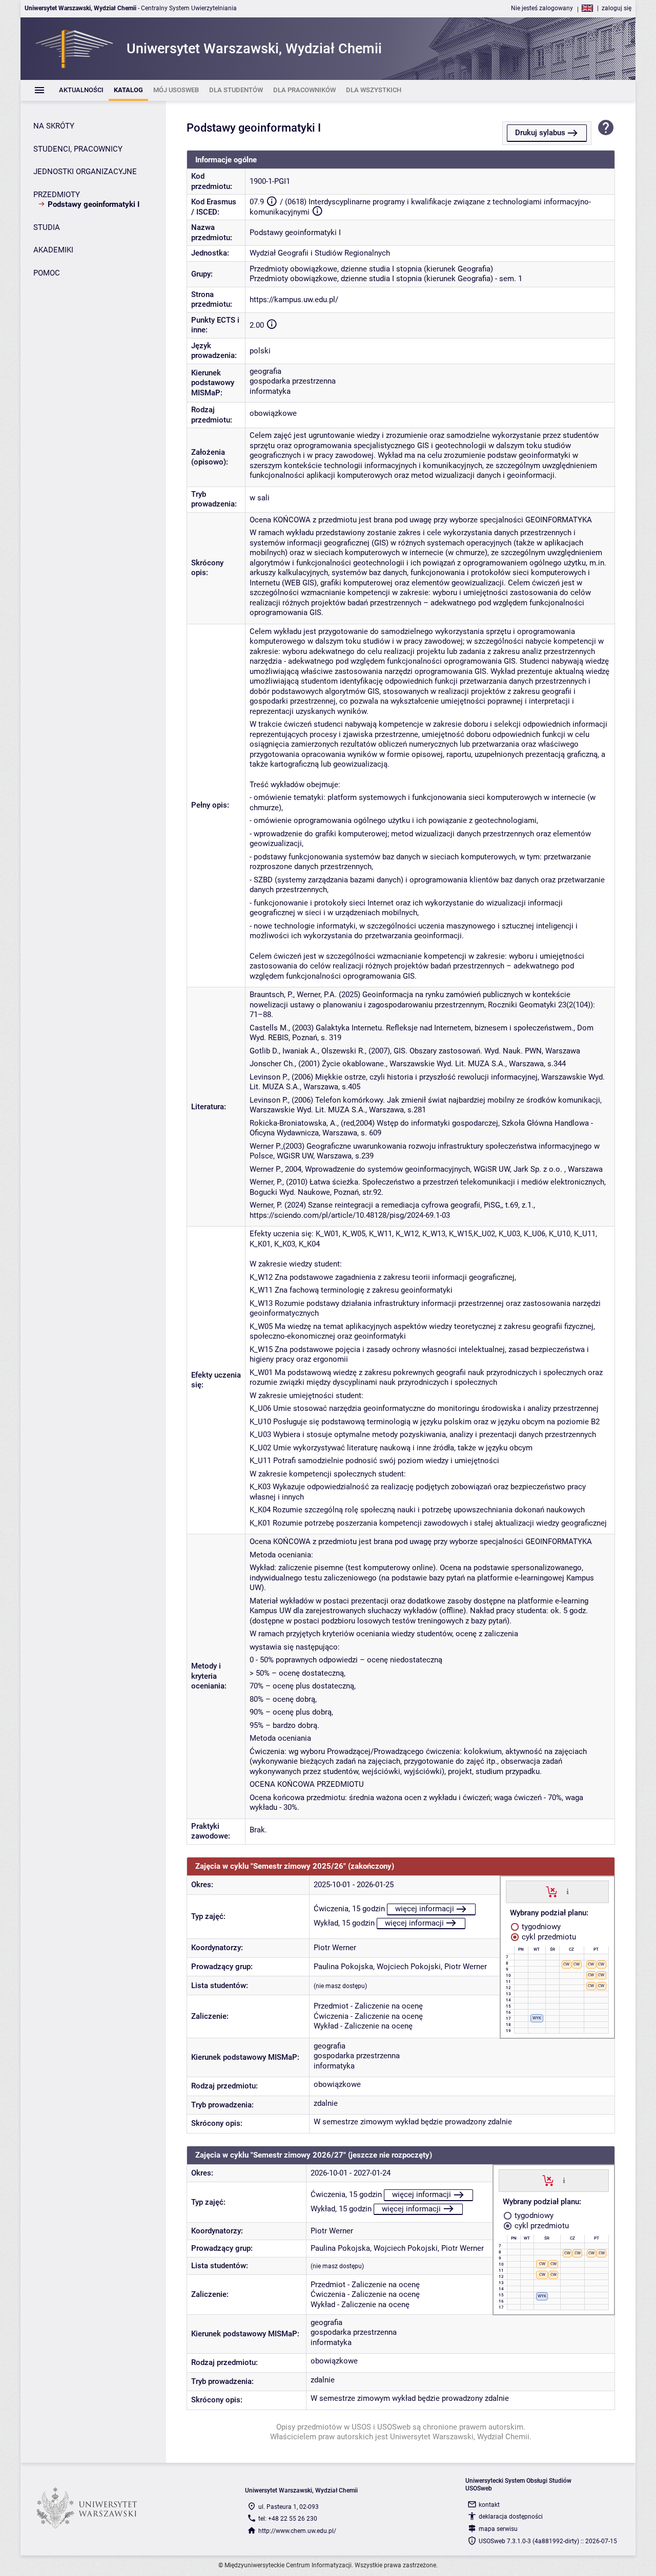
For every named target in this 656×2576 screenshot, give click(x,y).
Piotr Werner (335, 1948)
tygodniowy (540, 1927)
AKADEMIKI (53, 250)
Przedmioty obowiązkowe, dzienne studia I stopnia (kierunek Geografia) (371, 269)
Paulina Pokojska (343, 1967)
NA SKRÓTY (54, 126)
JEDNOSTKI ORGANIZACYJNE (85, 172)
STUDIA (47, 227)
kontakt (489, 2505)
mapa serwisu (498, 2529)
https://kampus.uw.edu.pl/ (294, 300)
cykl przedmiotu (548, 1937)
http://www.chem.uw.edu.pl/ (297, 2531)
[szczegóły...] (568, 1891)
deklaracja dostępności (511, 2517)
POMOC (47, 273)
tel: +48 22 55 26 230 (288, 2519)
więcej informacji (425, 1909)
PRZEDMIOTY (57, 195)
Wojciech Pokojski (409, 1967)
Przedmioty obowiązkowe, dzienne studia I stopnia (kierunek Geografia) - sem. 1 (386, 279)
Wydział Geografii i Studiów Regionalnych (320, 253)
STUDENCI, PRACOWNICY (78, 149)
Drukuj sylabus (540, 133)
